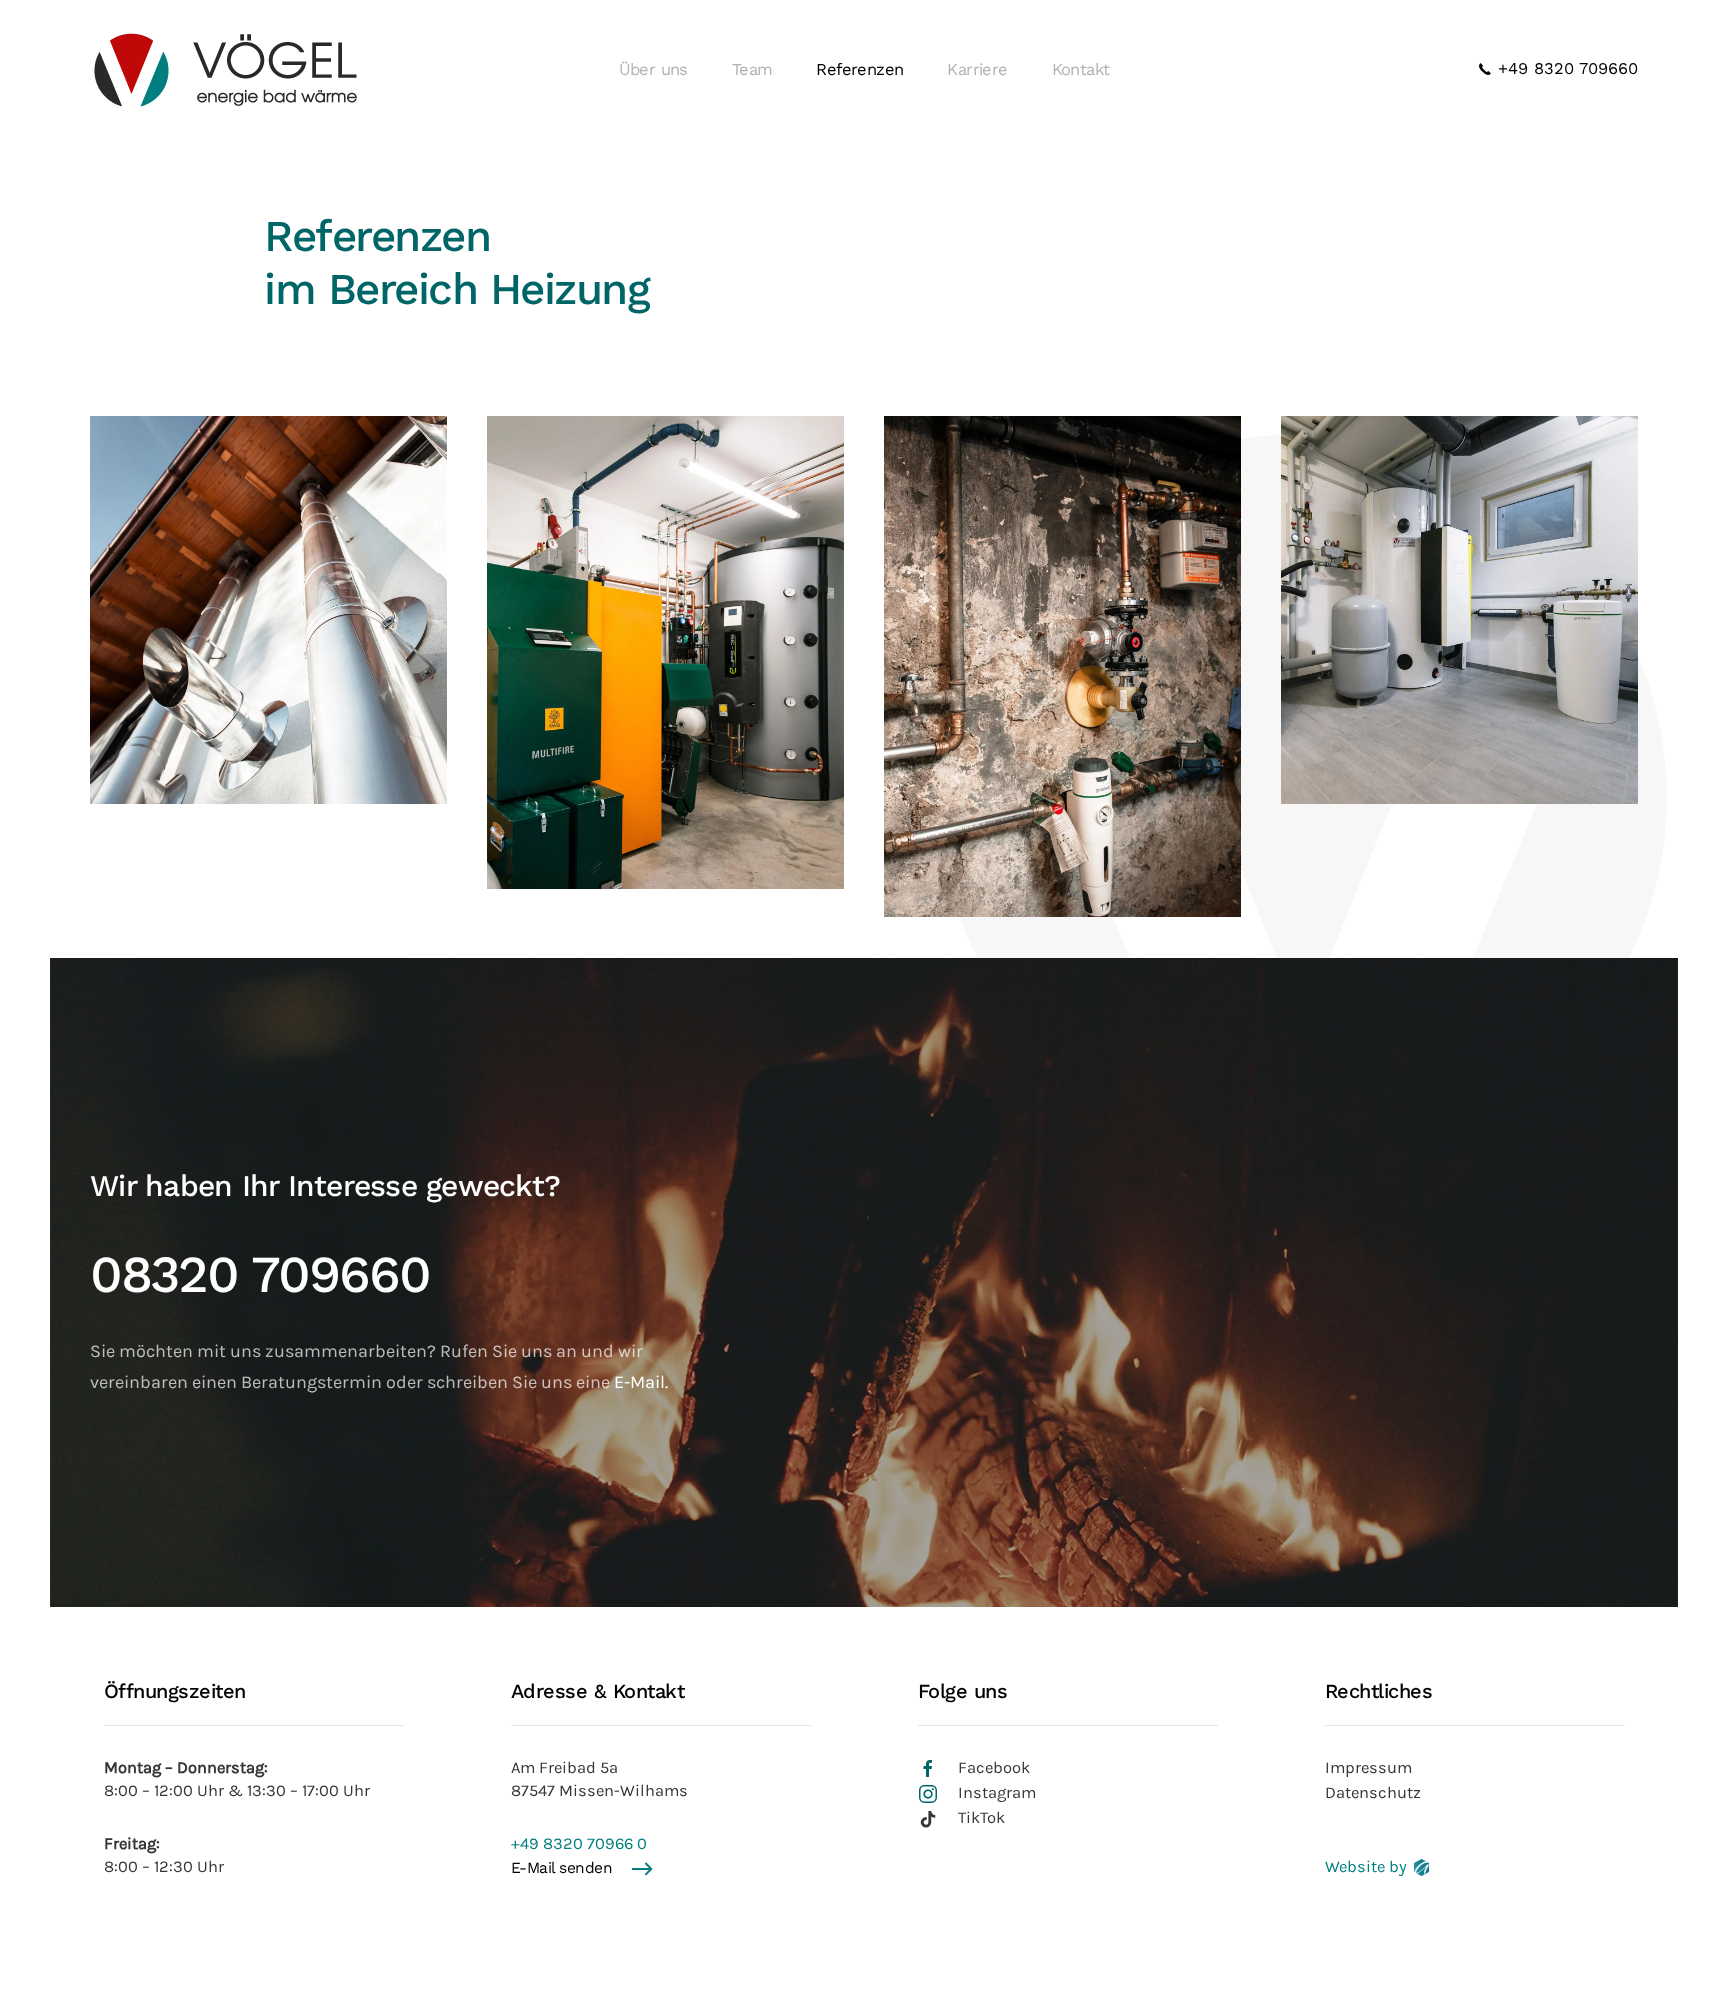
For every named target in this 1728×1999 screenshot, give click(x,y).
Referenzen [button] (859, 69)
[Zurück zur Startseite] (224, 70)
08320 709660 (260, 1274)
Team (752, 69)
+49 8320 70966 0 (579, 1843)
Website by (1366, 1866)
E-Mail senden (562, 1868)
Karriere (977, 69)
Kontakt (1081, 69)
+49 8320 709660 (1565, 68)
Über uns (653, 69)
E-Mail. (641, 1382)
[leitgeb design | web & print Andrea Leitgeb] (1421, 1866)
